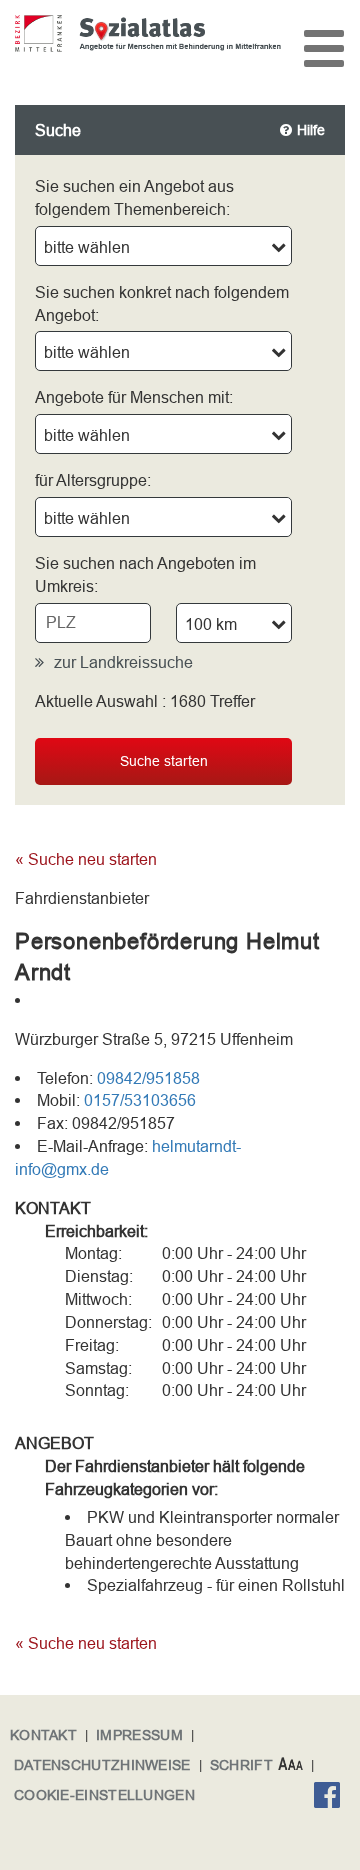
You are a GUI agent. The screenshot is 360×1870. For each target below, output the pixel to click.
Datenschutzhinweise (102, 1765)
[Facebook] (332, 1798)
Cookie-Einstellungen (104, 1795)
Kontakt (43, 1735)
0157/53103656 (140, 1100)
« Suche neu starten (86, 859)
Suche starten (164, 761)
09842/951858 (148, 1078)
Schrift (241, 1765)
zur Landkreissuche (123, 662)
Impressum (139, 1735)
